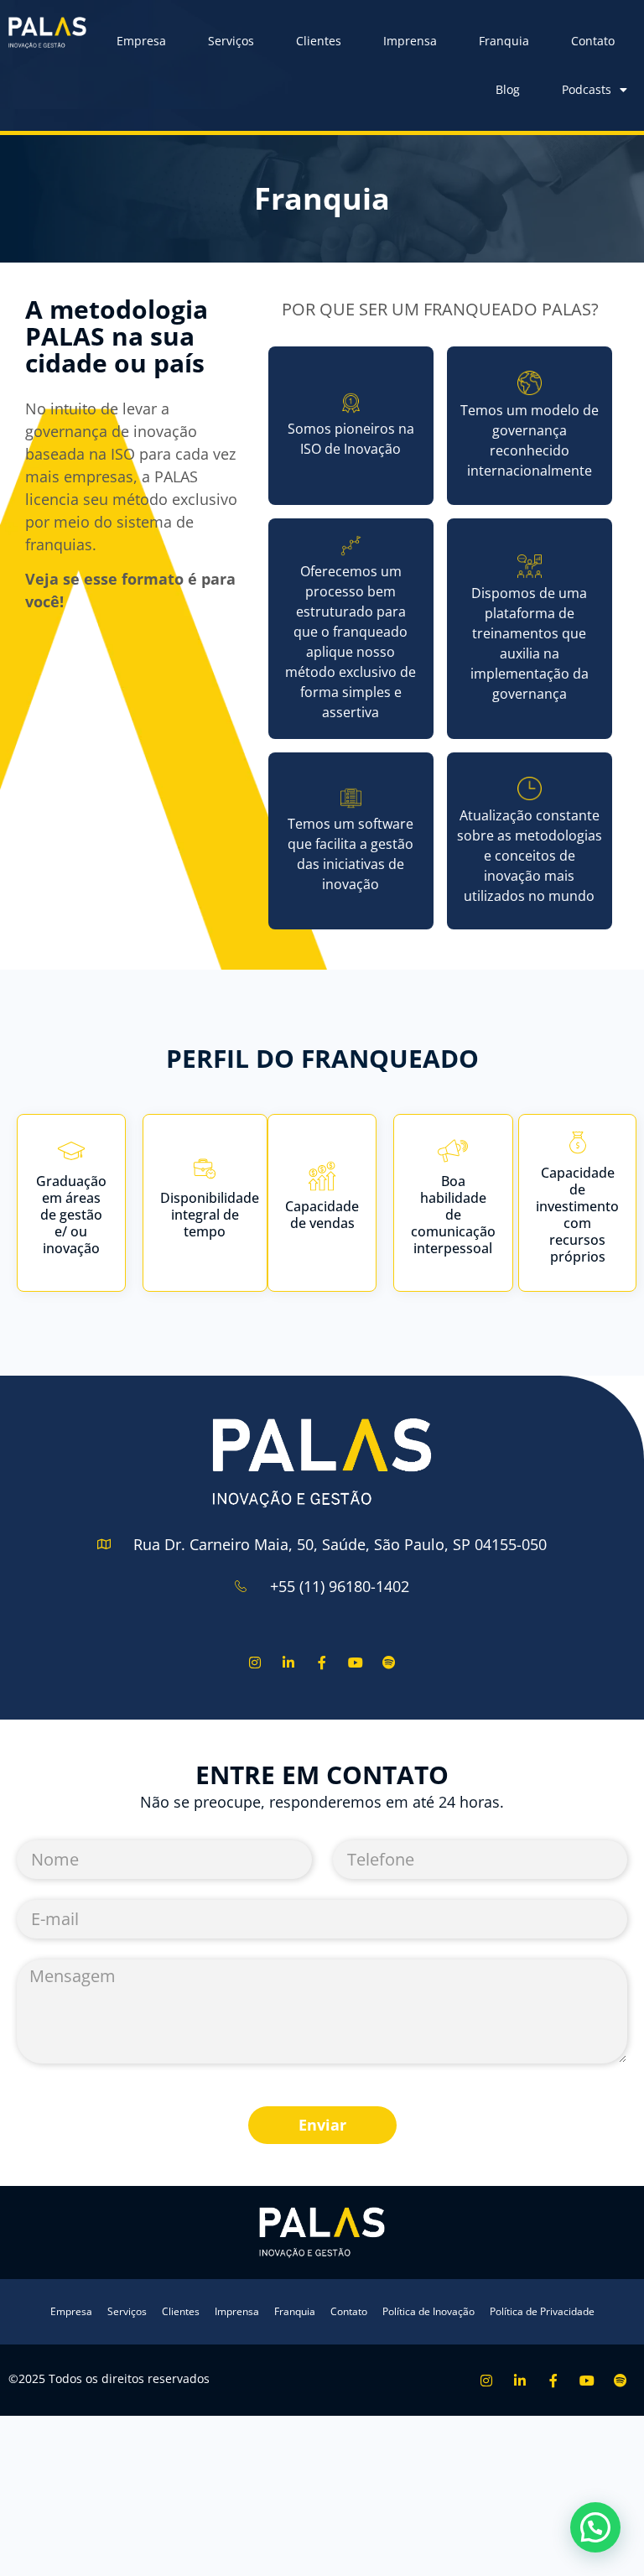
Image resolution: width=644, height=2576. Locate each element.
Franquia (504, 41)
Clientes (319, 41)
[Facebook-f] (322, 1663)
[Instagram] (254, 1663)
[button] (595, 2527)
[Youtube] (356, 1663)
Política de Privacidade (542, 2311)
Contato (593, 41)
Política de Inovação (428, 2311)
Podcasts (587, 89)
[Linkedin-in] (288, 1663)
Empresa (141, 41)
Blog (508, 89)
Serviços (231, 41)
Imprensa (410, 41)
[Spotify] (390, 1663)
